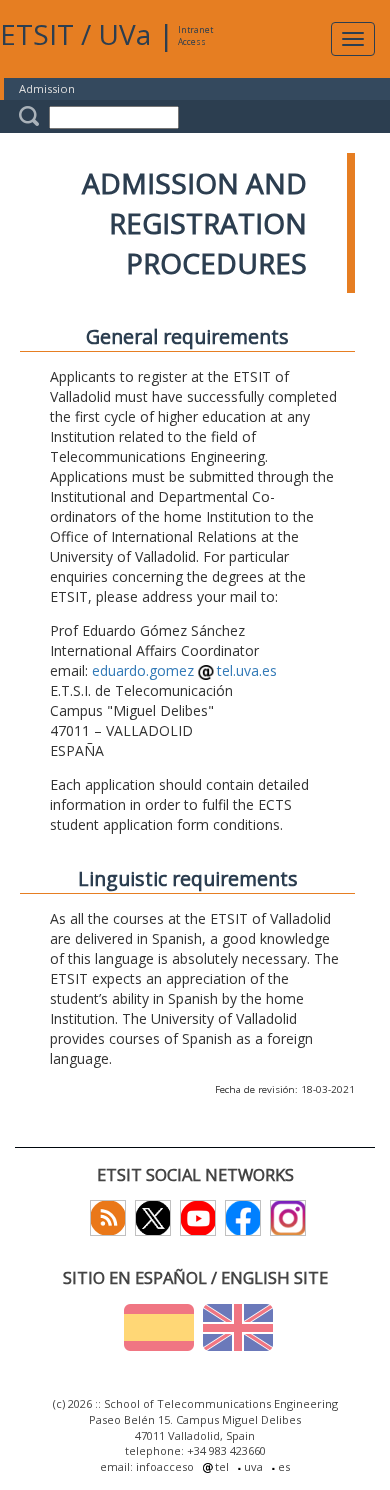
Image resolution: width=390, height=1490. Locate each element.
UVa (124, 34)
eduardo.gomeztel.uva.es (184, 670)
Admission (47, 88)
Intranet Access (195, 35)
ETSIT (37, 34)
